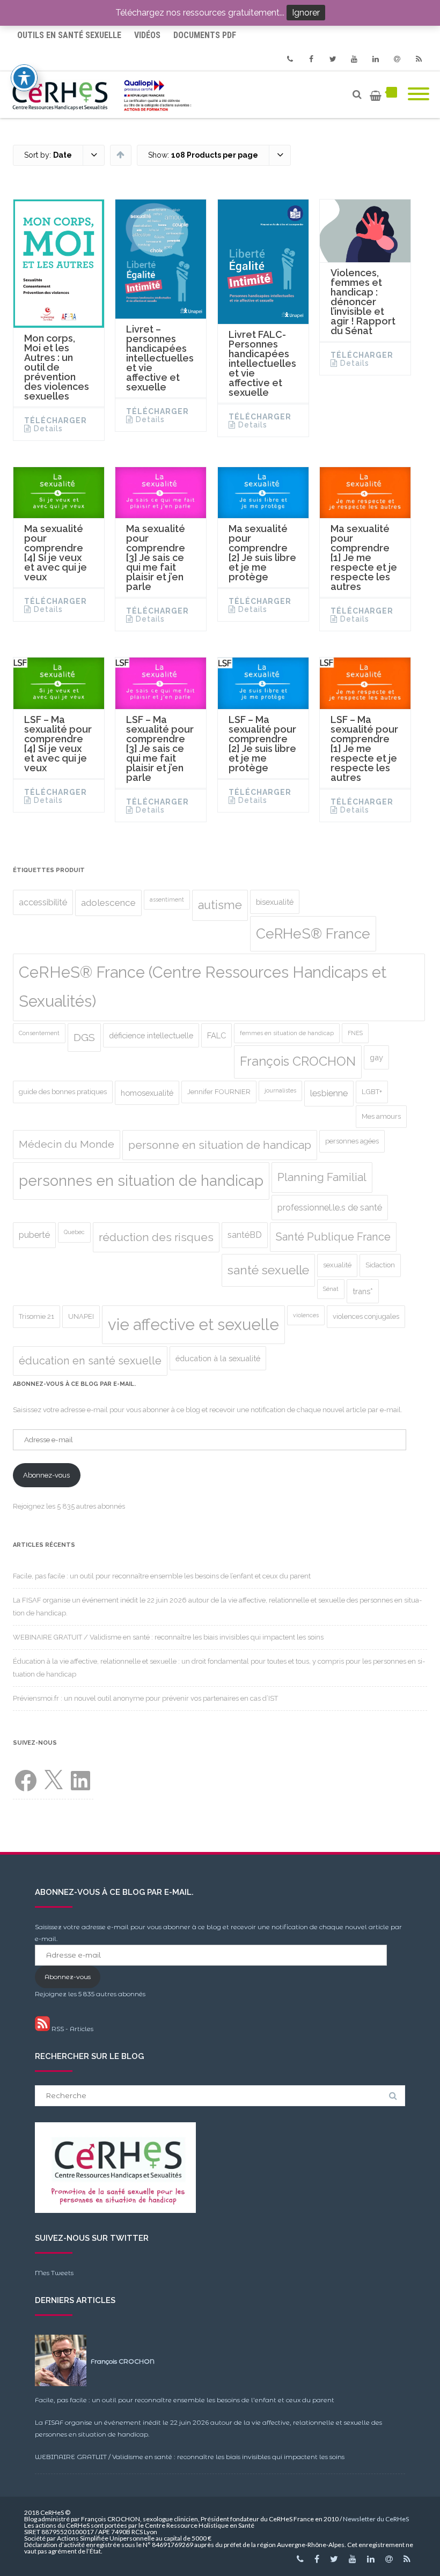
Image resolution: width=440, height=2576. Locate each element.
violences (306, 1315)
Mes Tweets (54, 2273)
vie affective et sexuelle (193, 1324)
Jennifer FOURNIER (219, 1092)
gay (376, 1057)
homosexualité (147, 1093)
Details (48, 429)
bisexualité (275, 902)
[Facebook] (311, 59)
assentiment (167, 899)
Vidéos (147, 35)
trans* (363, 1291)
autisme (220, 905)
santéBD (245, 1235)
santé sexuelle (268, 1270)
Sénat (331, 1289)
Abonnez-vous (46, 1475)
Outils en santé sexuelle (69, 35)
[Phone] (290, 59)
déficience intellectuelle (151, 1035)
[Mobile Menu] (419, 95)
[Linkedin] (376, 59)
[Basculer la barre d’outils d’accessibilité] (24, 78)
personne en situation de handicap (220, 1145)
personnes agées (352, 1141)
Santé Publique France (333, 1237)
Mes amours (381, 1116)
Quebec (74, 1232)
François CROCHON (298, 1061)
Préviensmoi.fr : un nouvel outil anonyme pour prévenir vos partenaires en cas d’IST (145, 1698)
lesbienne (329, 1093)
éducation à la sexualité (218, 1358)
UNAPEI (81, 1316)
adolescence (108, 903)
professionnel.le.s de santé (330, 1208)
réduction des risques (156, 1237)
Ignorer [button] (306, 13)
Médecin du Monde (67, 1144)
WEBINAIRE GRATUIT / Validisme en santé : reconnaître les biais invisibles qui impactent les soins (168, 1637)
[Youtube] (354, 59)
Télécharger (56, 420)
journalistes (280, 1090)
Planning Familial (322, 1177)
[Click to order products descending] (120, 154)
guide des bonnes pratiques (63, 1092)
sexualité (337, 1265)
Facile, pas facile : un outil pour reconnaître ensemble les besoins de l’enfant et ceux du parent (162, 1576)
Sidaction (380, 1265)
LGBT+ (372, 1092)
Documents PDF (205, 35)
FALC (217, 1035)
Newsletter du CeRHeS (376, 2519)
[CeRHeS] (104, 95)
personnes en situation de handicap (141, 1181)
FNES (355, 1033)
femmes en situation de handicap (287, 1033)
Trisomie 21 (36, 1316)
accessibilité (43, 902)
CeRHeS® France (313, 933)
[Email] (397, 59)
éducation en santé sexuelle (90, 1361)
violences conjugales (366, 1316)
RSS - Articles (72, 2029)
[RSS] (419, 59)
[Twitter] (333, 59)
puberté (34, 1235)
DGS (84, 1038)
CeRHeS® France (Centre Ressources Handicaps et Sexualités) (203, 987)
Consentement (39, 1033)
